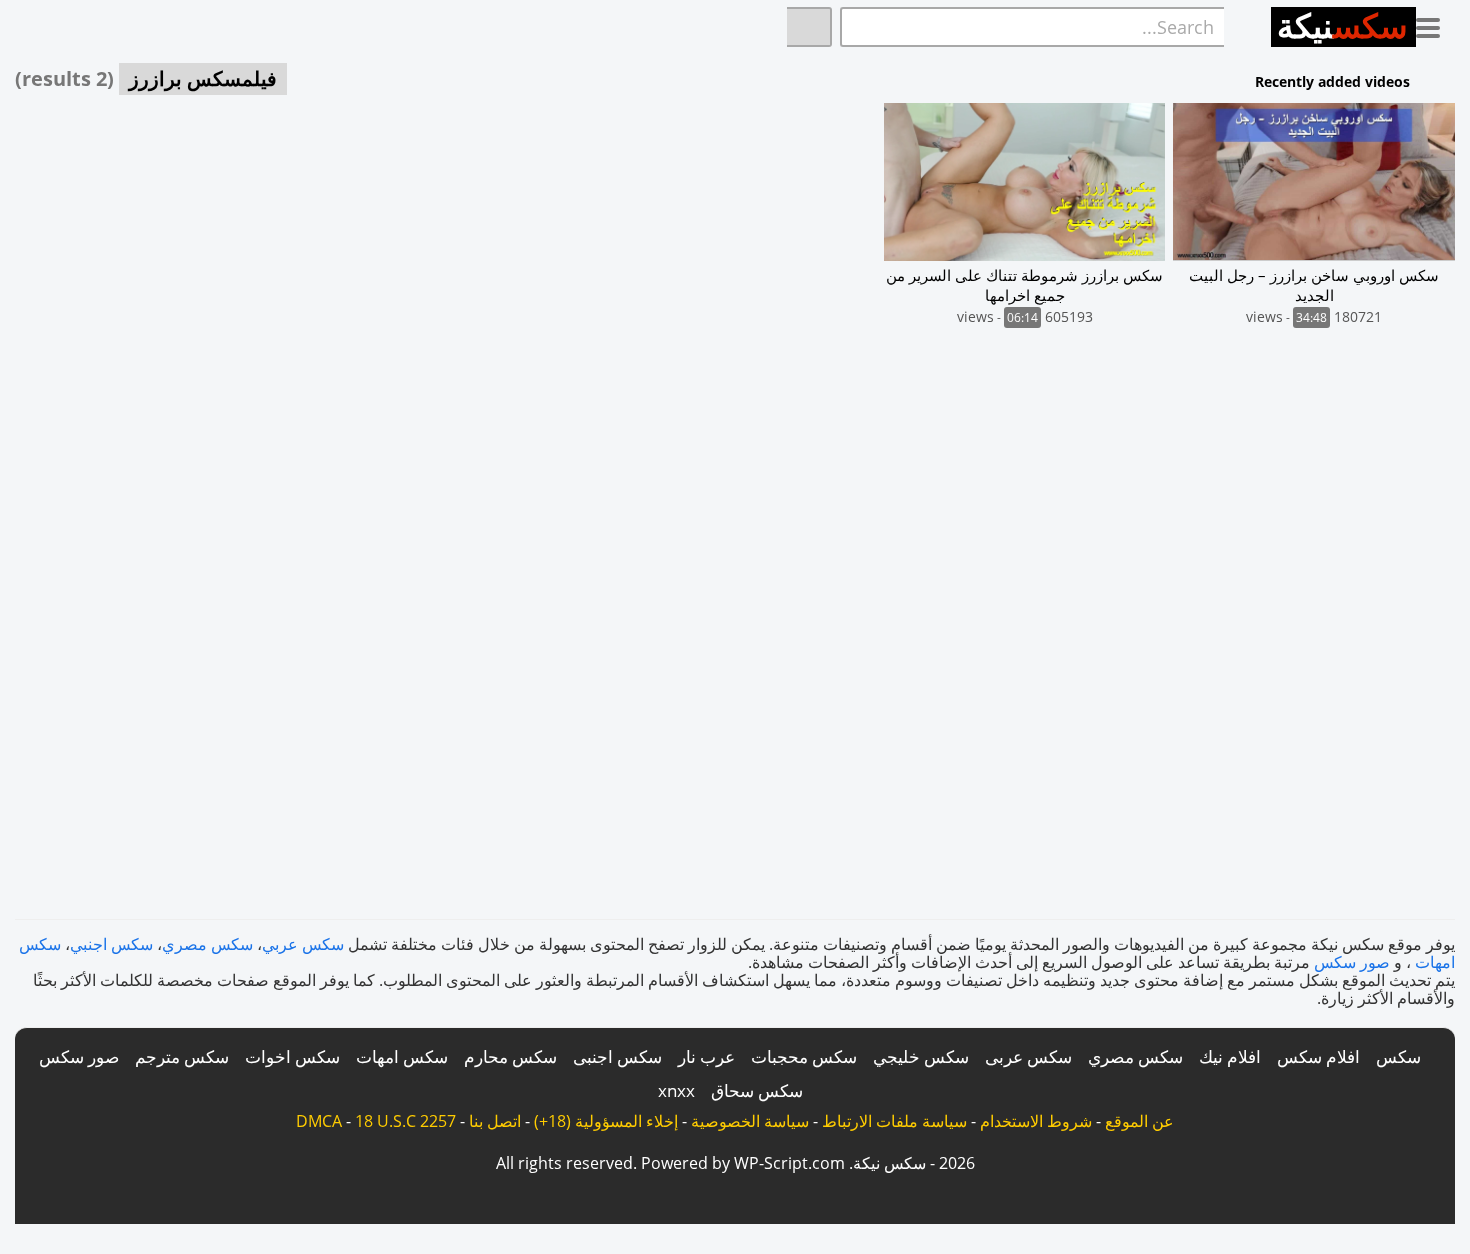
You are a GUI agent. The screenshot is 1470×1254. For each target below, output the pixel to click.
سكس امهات (402, 1056)
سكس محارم (510, 1056)
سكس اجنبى (617, 1056)
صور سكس (1352, 962)
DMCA (319, 1121)
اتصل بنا (495, 1121)
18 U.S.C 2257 (405, 1121)
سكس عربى (1028, 1056)
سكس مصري (207, 944)
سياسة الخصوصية (750, 1121)
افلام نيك (1230, 1056)
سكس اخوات (292, 1056)
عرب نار (706, 1056)
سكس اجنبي (111, 944)
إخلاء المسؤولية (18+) (606, 1121)
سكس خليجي (921, 1056)
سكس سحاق (757, 1090)
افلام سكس (1318, 1056)
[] (809, 27)
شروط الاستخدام (1036, 1121)
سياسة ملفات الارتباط (894, 1121)
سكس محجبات (804, 1056)
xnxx (676, 1090)
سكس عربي (303, 944)
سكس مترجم (182, 1056)
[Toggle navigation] (1435, 24)
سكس (1398, 1056)
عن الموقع (1139, 1121)
